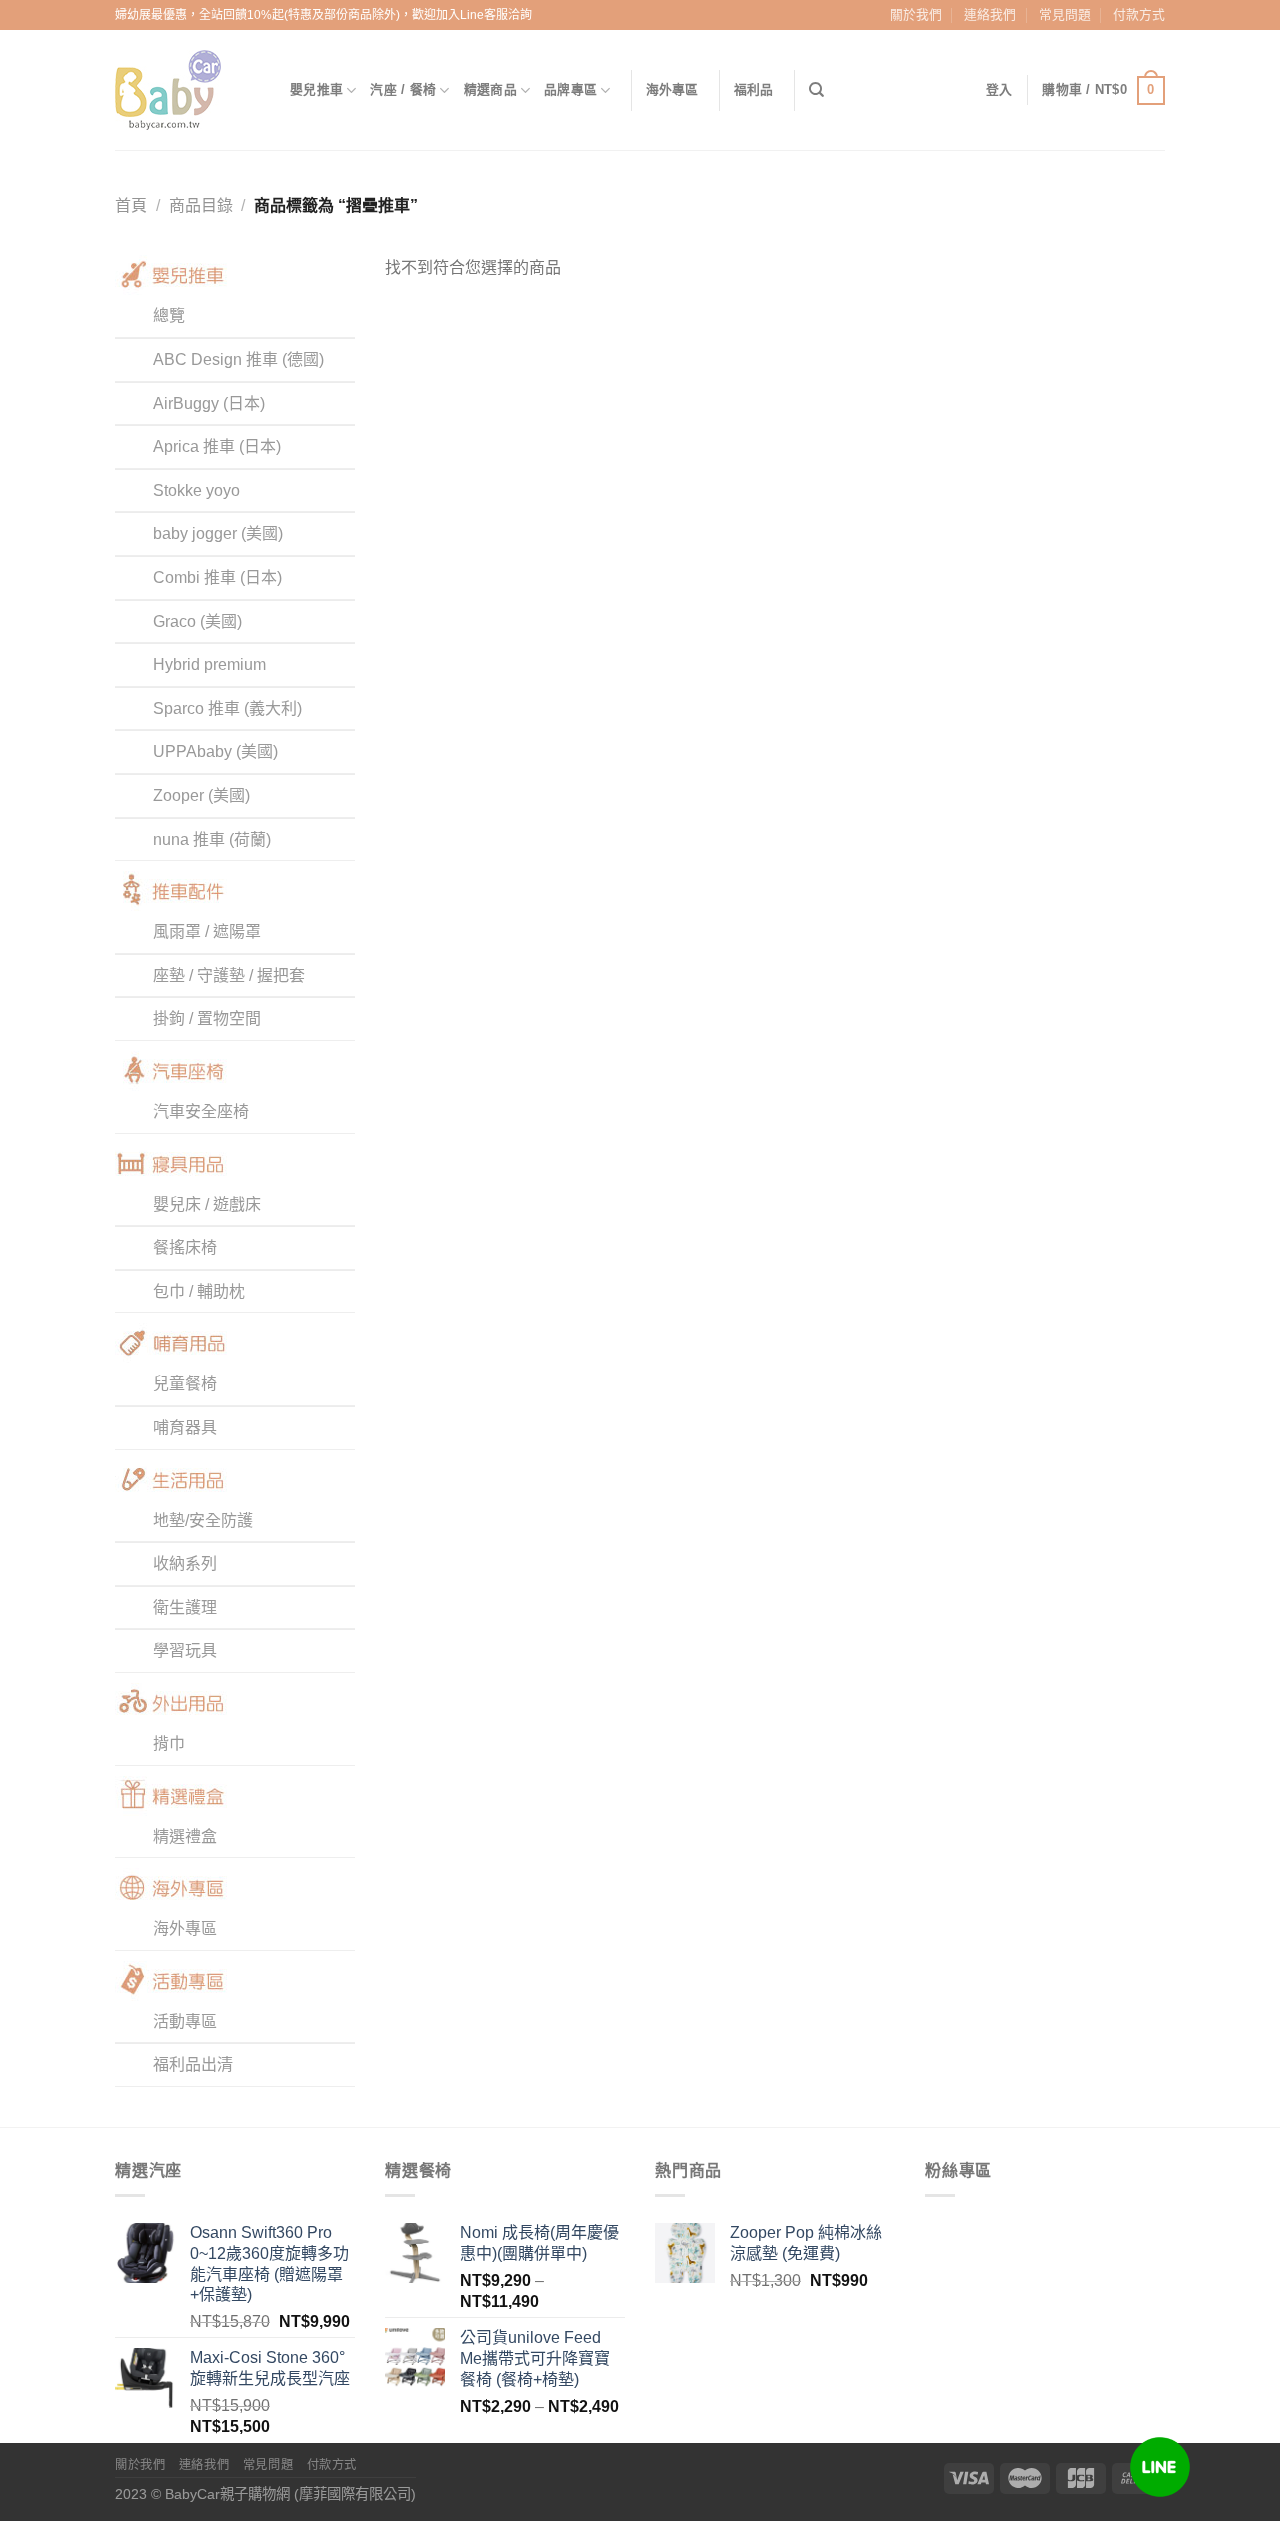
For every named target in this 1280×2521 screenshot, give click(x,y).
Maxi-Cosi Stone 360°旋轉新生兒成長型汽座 (270, 2368)
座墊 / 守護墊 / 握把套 (229, 975)
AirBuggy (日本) (209, 403)
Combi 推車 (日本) (217, 577)
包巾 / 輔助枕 (199, 1291)
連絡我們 (990, 14)
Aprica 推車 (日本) (217, 446)
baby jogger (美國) (218, 533)
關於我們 (916, 14)
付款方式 (1139, 14)
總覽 (169, 315)
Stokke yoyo (196, 490)
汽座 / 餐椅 (403, 89)
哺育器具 (185, 1427)
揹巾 (169, 1743)
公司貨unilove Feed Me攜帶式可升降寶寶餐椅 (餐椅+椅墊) (535, 2358)
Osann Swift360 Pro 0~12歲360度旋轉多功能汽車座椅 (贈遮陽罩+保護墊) (269, 2263)
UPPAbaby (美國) (215, 751)
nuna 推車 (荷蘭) (212, 839)
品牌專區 (570, 89)
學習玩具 (185, 1650)
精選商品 (490, 89)
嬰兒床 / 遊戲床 (207, 1204)
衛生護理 (185, 1607)
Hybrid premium (209, 664)
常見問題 (1065, 14)
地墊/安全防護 (203, 1520)
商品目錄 (201, 205)
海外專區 (672, 89)
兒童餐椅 (185, 1383)
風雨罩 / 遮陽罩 (207, 931)
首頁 (131, 205)
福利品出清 (193, 2064)
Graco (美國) (197, 621)
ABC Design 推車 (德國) (238, 359)
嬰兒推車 (316, 89)
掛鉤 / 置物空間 (207, 1018)
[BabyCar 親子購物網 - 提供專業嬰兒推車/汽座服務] (187, 90)
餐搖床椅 (185, 1247)
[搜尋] (816, 90)
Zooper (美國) (201, 795)
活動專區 (185, 2021)
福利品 (754, 89)
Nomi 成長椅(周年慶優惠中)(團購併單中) (539, 2243)
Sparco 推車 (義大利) (227, 708)
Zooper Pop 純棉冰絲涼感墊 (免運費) (806, 2243)
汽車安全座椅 (201, 1111)
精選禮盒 (185, 1836)
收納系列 (185, 1563)
